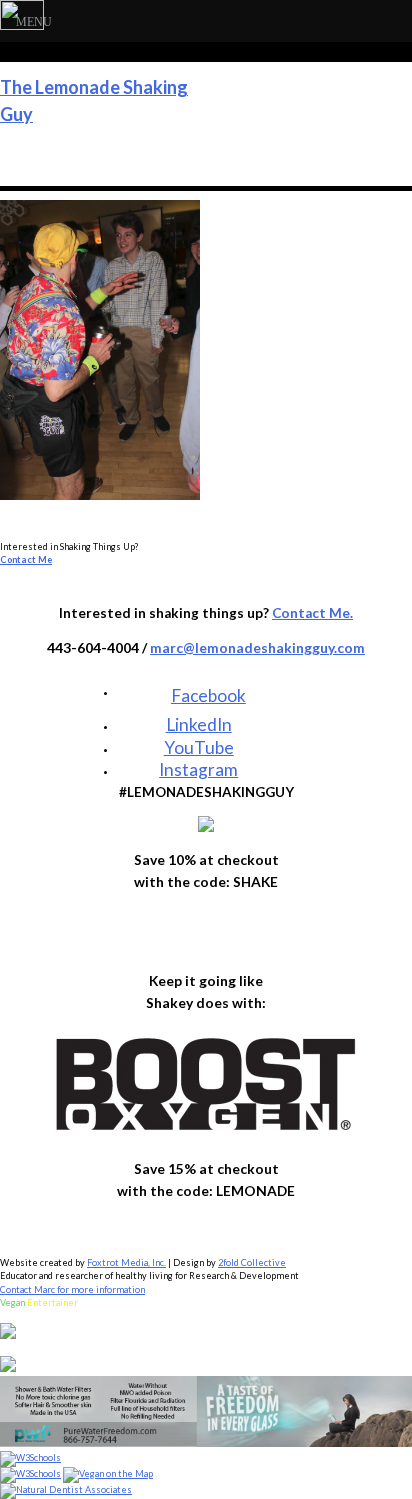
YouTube (199, 747)
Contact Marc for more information (72, 1289)
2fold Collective (252, 1262)
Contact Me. (312, 613)
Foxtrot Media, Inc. (126, 1262)
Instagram (198, 769)
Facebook (208, 692)
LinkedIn (199, 724)
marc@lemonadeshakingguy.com (257, 647)
